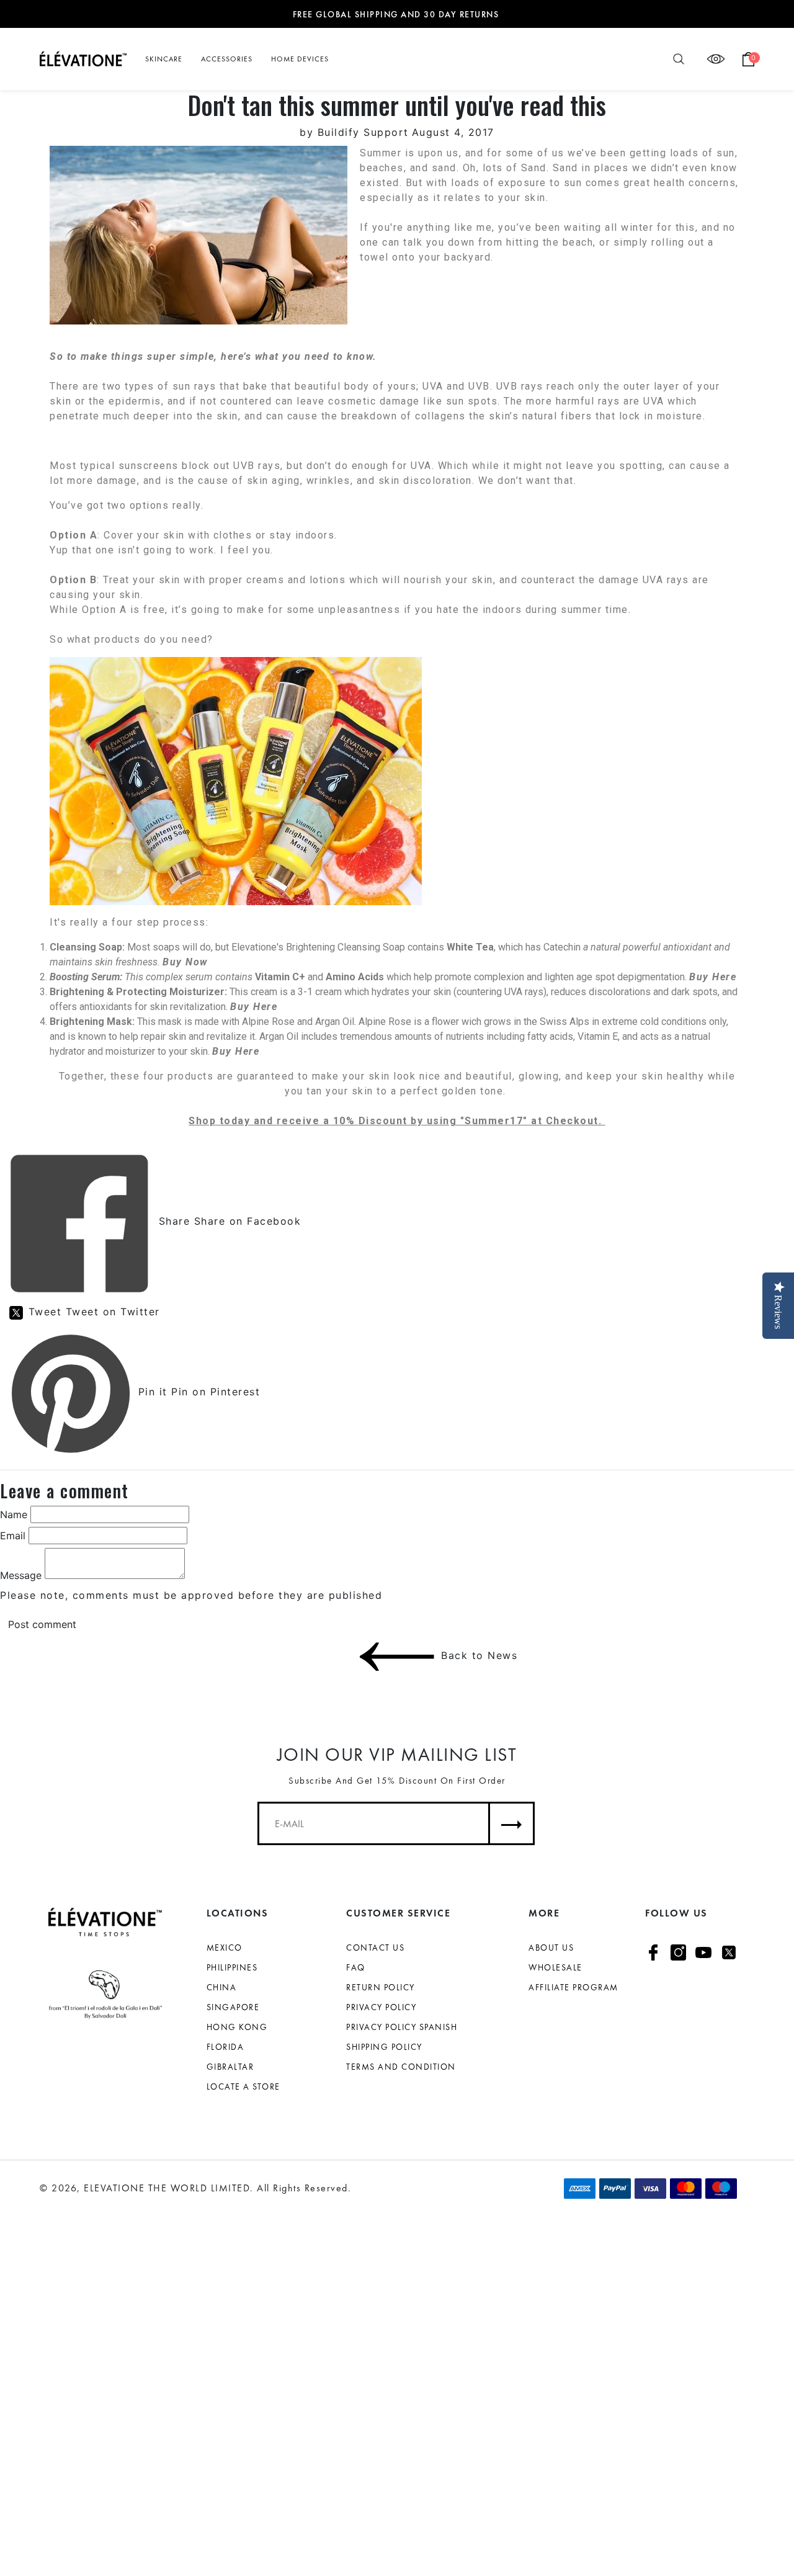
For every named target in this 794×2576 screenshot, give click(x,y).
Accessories (227, 59)
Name (14, 1514)
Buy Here (254, 1007)
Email (13, 1536)
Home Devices (300, 59)
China (222, 1987)
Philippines (232, 1967)
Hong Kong (237, 2027)
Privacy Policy (381, 2007)
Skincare (164, 59)
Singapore (233, 2007)
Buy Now (185, 962)
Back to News (441, 1656)
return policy (381, 1987)
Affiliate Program (573, 1987)
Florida (225, 2047)
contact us (375, 1948)
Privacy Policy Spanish (402, 2027)
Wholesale (555, 1967)
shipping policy (384, 2047)
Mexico (225, 1948)
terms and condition (401, 2067)
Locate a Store (243, 2086)
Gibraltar (230, 2067)
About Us (551, 1948)
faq (356, 1967)
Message (21, 1575)
